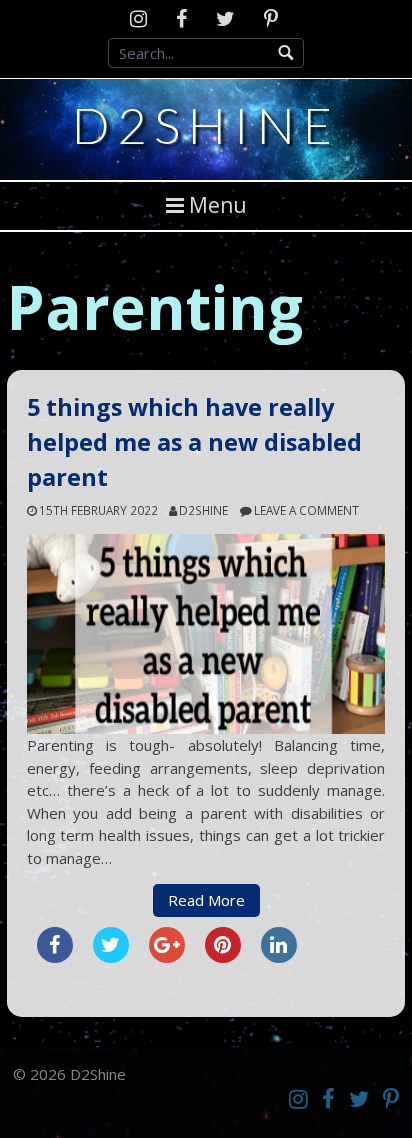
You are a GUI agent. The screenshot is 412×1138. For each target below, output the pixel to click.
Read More (206, 900)
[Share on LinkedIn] (279, 957)
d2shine (203, 510)
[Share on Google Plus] (167, 957)
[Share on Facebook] (55, 957)
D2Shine (206, 125)
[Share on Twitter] (111, 957)
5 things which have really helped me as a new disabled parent (194, 442)
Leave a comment (306, 510)
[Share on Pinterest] (223, 957)
